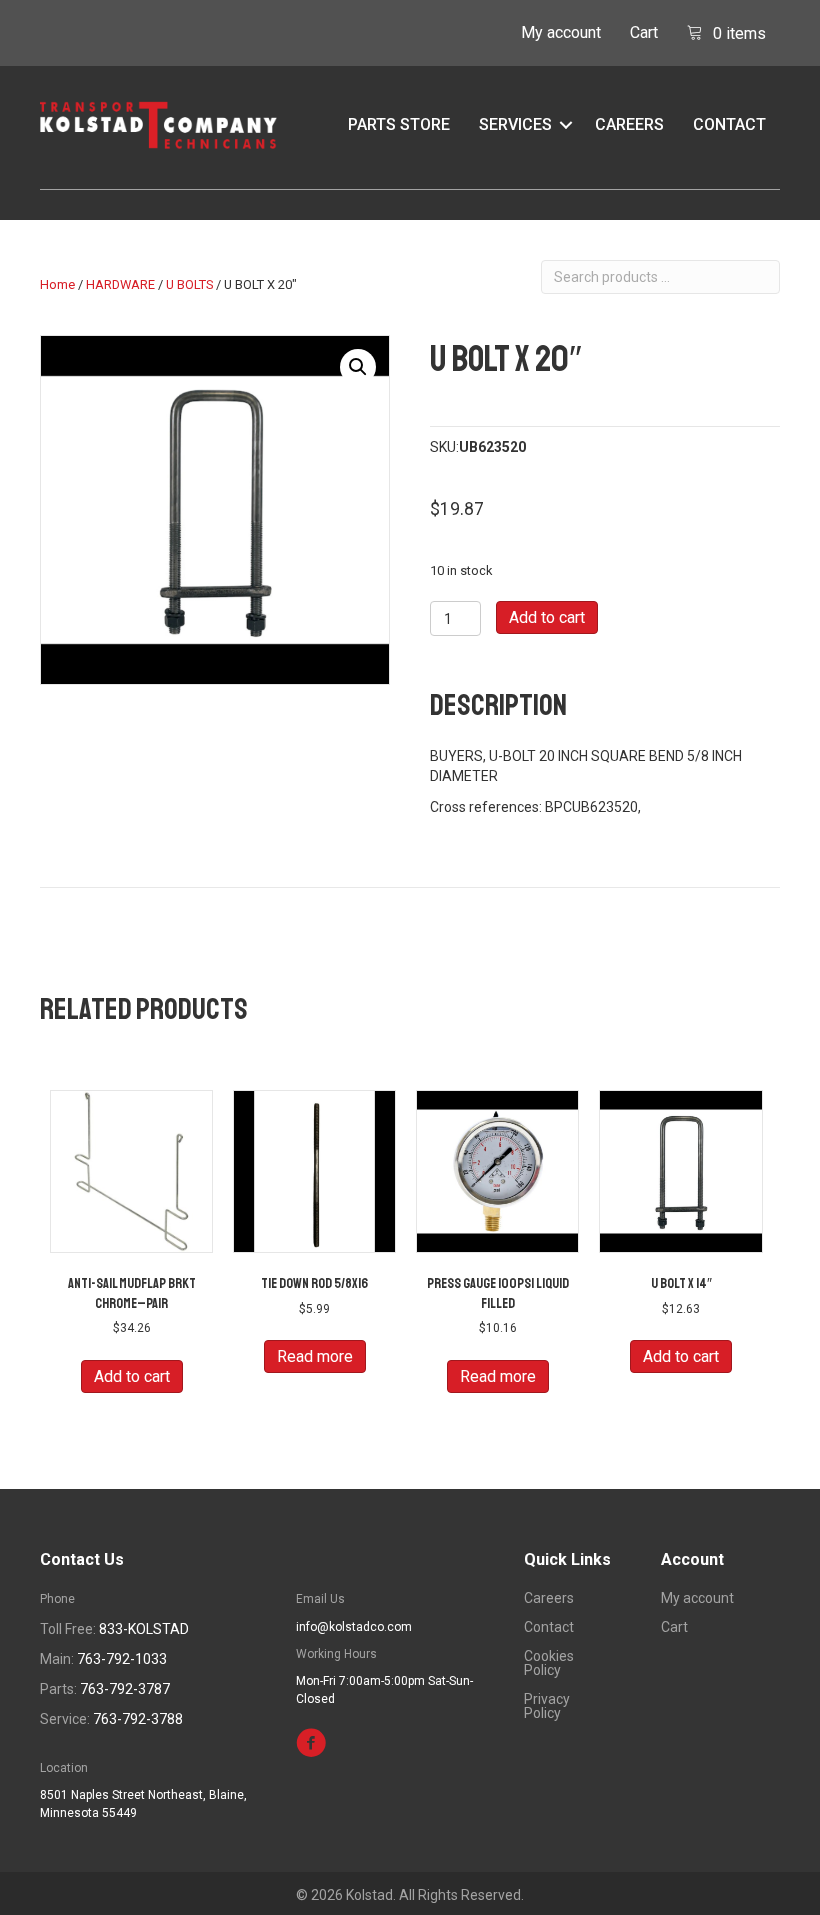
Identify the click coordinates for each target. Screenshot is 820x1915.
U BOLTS (189, 284)
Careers (629, 124)
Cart (644, 32)
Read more (315, 1356)
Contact (729, 124)
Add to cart (547, 617)
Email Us (320, 1599)
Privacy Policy (547, 1706)
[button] (566, 125)
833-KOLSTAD (144, 1629)
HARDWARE (120, 284)
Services (515, 124)
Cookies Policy (549, 1663)
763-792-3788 (138, 1719)
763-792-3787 (125, 1689)
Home (57, 284)
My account (561, 32)
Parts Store (399, 124)
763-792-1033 (122, 1659)
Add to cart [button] (132, 1376)
